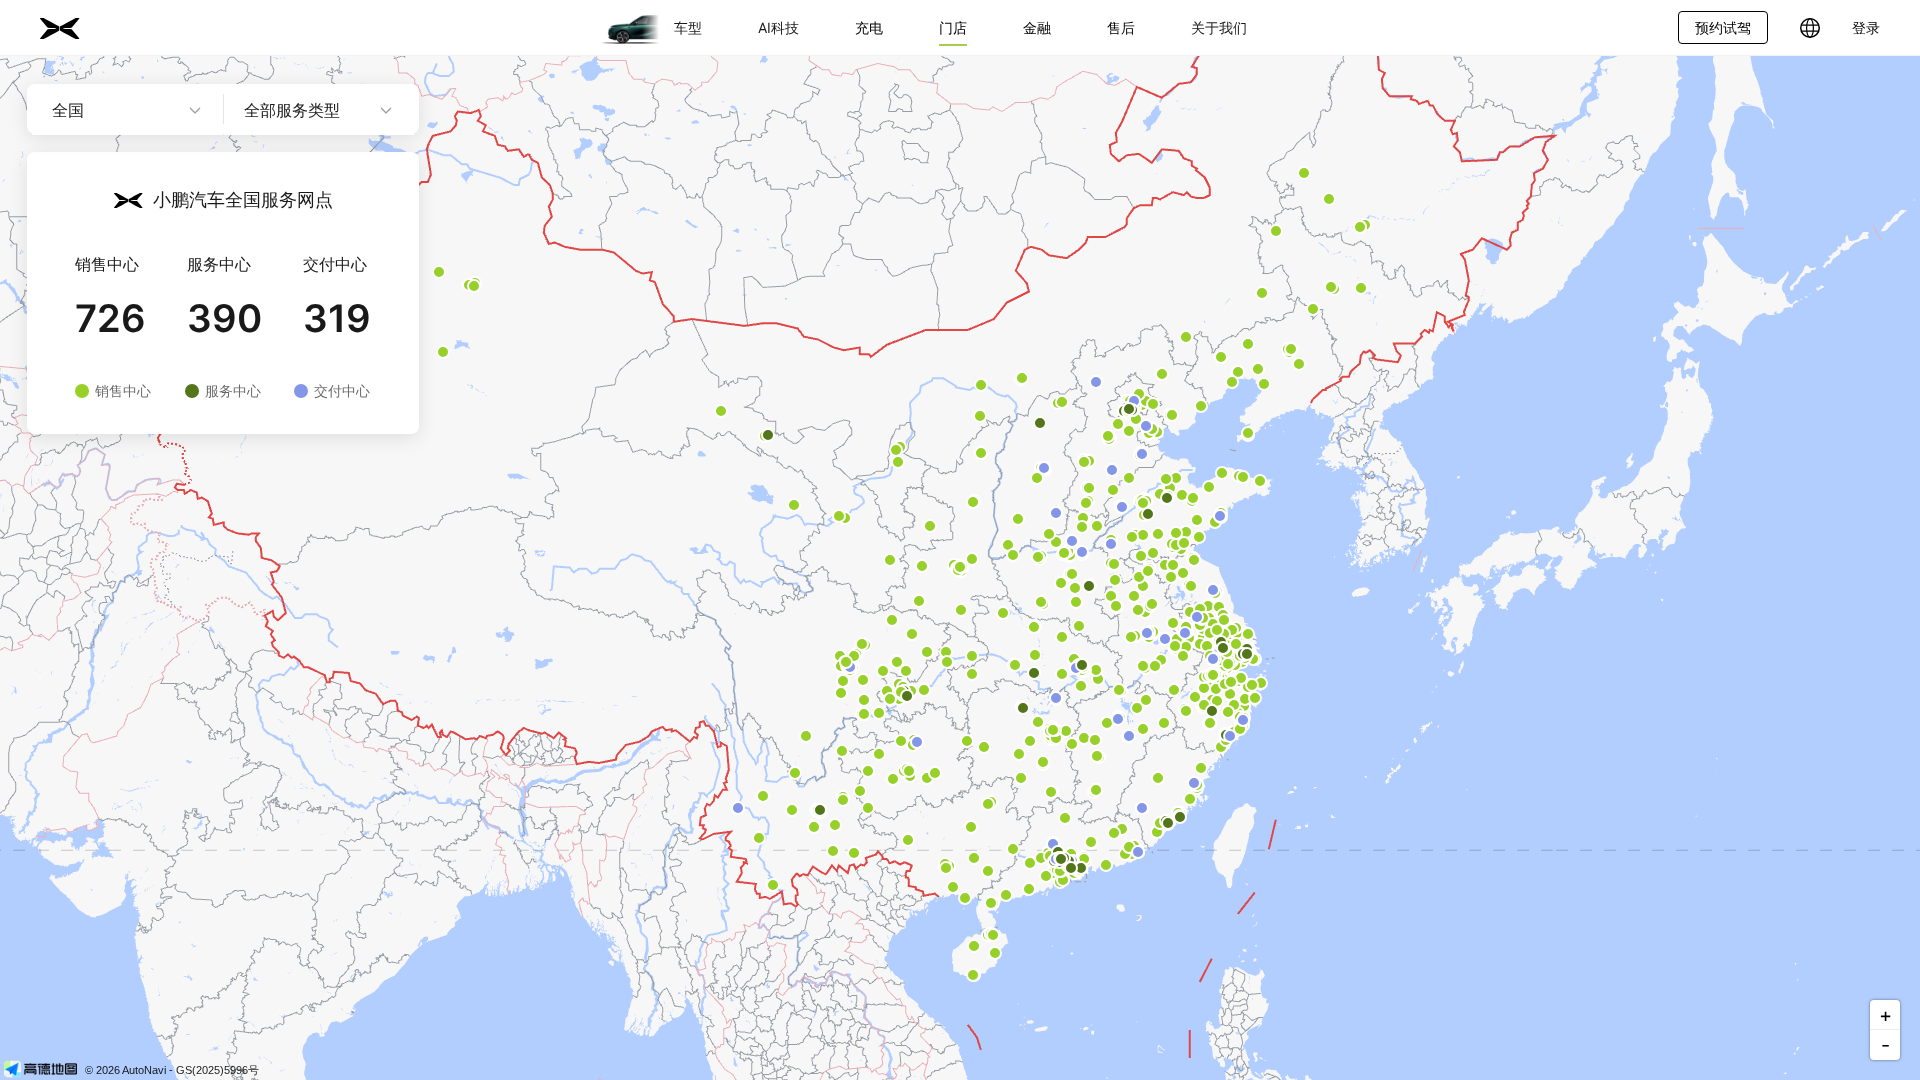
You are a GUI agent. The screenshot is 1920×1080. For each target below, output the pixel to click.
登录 (1866, 27)
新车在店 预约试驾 (332, 490)
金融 (1037, 27)
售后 (1121, 27)
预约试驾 (1723, 27)
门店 (953, 27)
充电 (869, 27)
